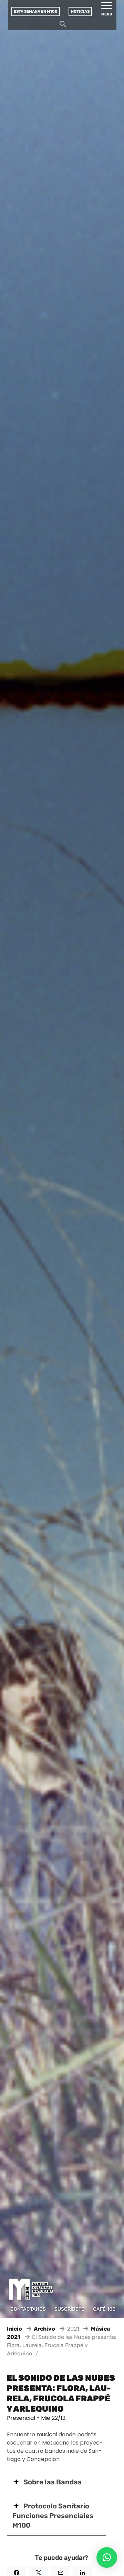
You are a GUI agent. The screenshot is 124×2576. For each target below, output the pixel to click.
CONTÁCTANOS (28, 2309)
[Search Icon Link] (63, 26)
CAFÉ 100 (104, 2309)
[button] (107, 2557)
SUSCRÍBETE (69, 2309)
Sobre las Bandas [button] (53, 2482)
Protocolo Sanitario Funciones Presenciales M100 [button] (53, 2516)
